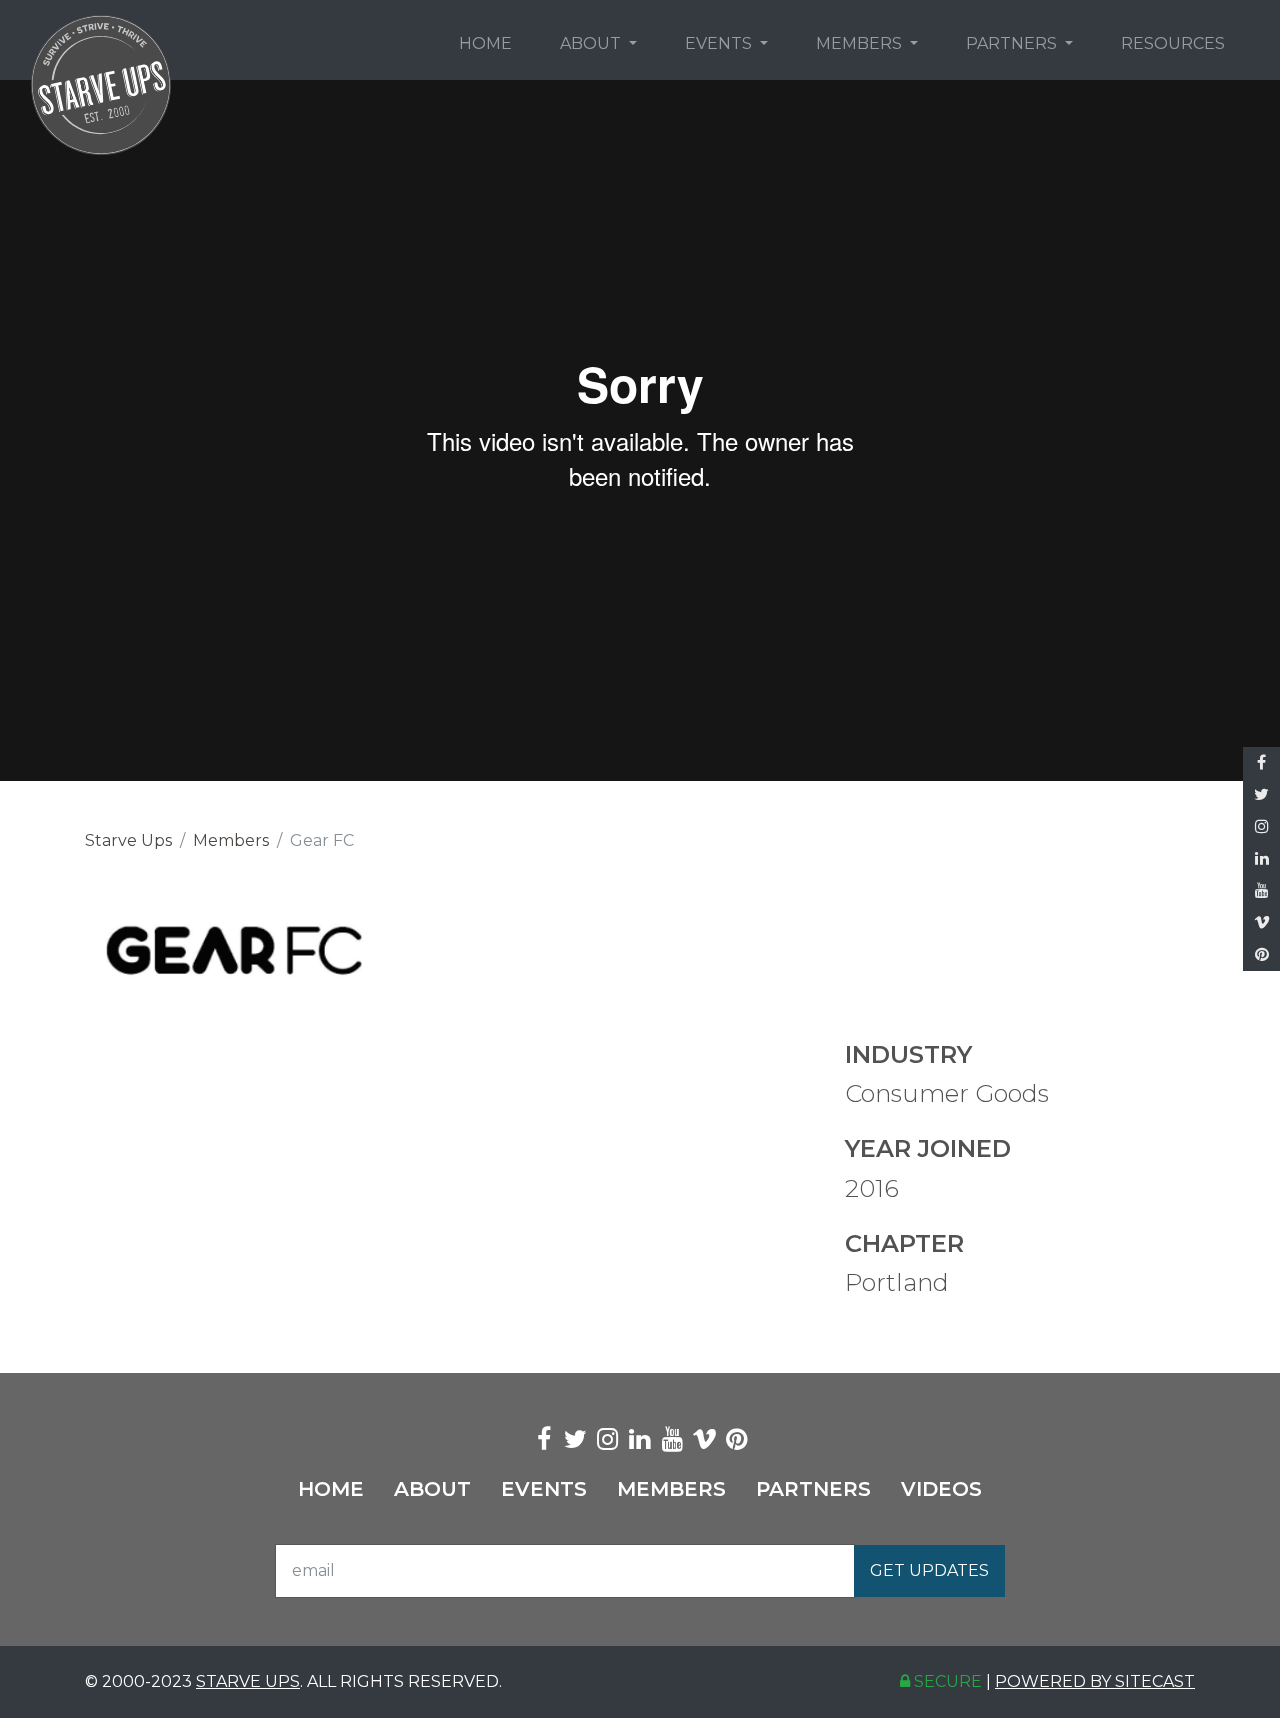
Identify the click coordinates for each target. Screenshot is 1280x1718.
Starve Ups (128, 840)
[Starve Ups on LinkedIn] (1261, 859)
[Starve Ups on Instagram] (1261, 827)
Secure (946, 1681)
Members (861, 43)
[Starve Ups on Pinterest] (1261, 955)
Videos (941, 1489)
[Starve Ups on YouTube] (1261, 891)
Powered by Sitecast (1095, 1681)
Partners (1013, 43)
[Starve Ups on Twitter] (1261, 795)
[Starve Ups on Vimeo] (1261, 923)
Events (720, 43)
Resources (1173, 43)
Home (485, 43)
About (592, 43)
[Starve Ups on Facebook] (1261, 763)
